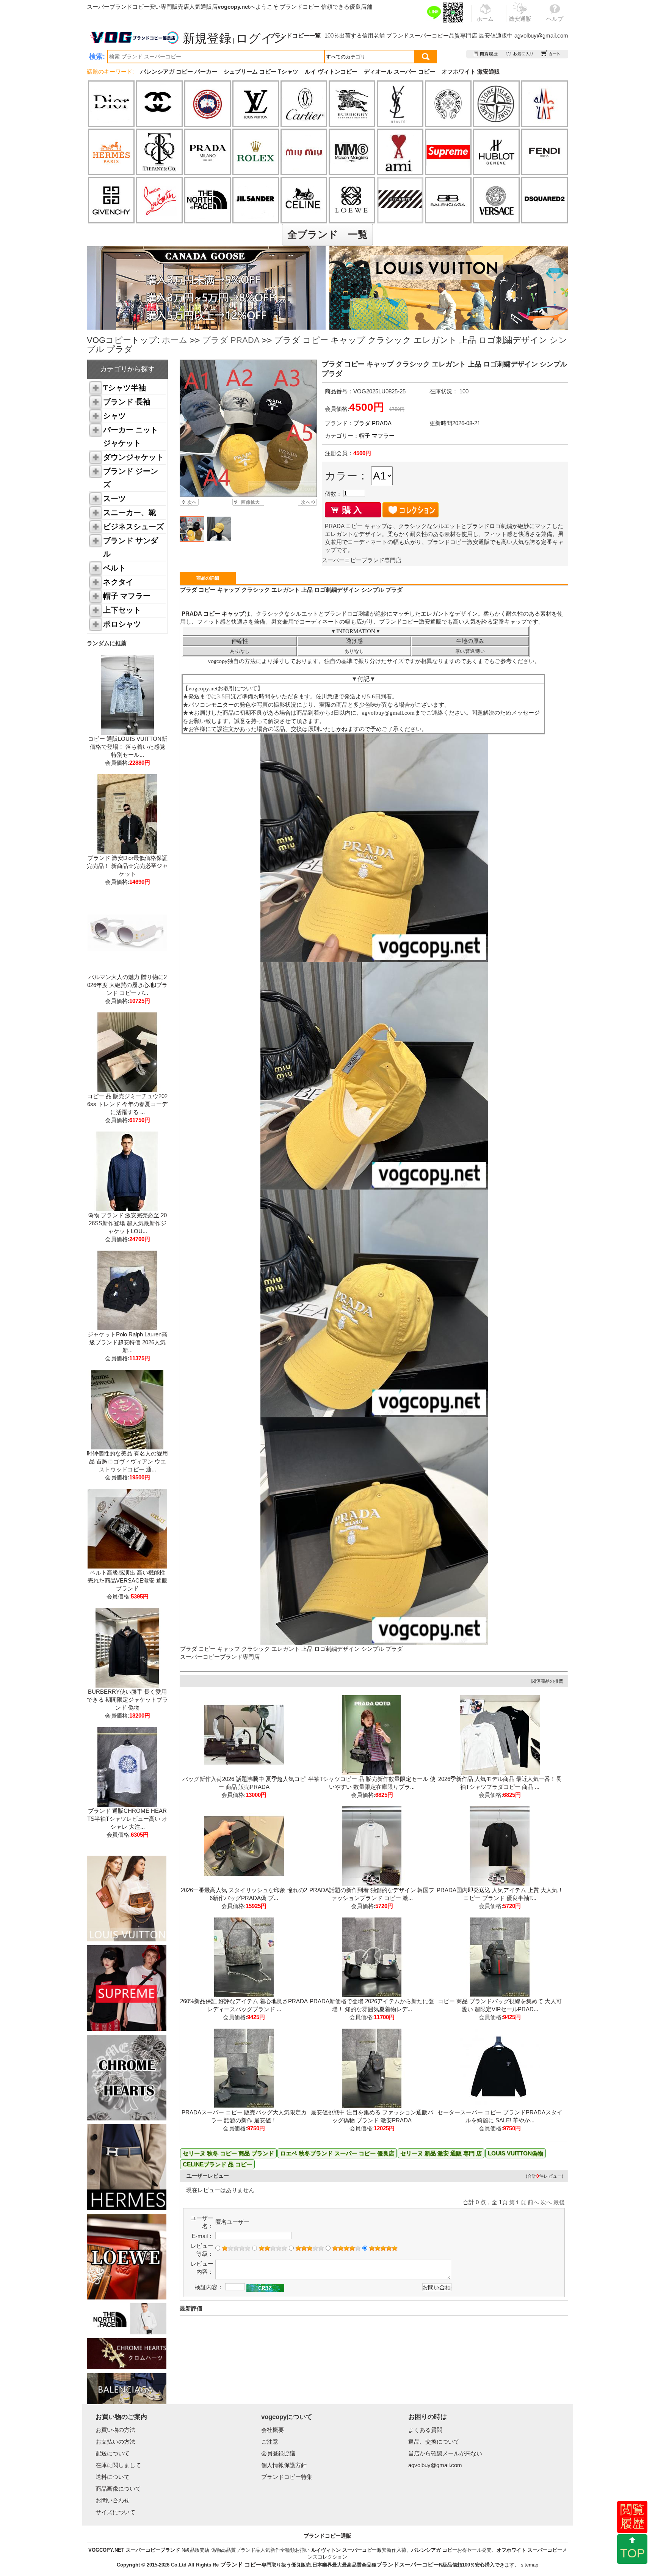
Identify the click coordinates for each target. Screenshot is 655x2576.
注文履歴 (486, 54)
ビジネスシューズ (133, 527)
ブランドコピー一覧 (295, 35)
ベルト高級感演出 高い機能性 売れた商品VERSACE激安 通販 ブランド (128, 1580)
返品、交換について (434, 2442)
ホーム (175, 340)
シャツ (114, 416)
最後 (559, 2202)
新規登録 (207, 38)
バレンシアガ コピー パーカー (179, 72)
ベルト (114, 568)
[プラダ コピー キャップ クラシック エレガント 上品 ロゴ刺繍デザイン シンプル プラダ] (248, 428)
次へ (546, 2202)
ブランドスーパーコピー (418, 35)
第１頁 (518, 2202)
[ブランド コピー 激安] (134, 38)
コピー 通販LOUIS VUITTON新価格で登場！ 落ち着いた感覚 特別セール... (128, 747)
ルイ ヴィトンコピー (331, 72)
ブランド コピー (241, 2564)
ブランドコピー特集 (287, 2477)
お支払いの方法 (115, 2442)
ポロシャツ (122, 624)
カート (551, 54)
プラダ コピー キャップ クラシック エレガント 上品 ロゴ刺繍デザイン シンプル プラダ (291, 1649)
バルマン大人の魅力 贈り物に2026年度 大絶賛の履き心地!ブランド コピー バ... (127, 985)
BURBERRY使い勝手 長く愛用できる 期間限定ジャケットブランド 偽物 (127, 1700)
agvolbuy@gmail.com (541, 35)
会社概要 (273, 2430)
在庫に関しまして (118, 2465)
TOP (632, 2553)
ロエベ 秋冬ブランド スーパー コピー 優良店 (337, 2153)
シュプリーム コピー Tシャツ (261, 72)
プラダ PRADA (231, 340)
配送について (113, 2453)
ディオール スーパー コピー (400, 72)
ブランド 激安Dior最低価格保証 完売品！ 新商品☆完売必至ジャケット (127, 866)
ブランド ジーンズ (131, 478)
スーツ (114, 498)
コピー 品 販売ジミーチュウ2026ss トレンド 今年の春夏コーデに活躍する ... (127, 1104)
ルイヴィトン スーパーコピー (344, 2550)
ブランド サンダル (131, 547)
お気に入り (520, 54)
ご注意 (270, 2442)
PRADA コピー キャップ (212, 614)
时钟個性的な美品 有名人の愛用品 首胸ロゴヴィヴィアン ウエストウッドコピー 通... (127, 1461)
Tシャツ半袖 (125, 388)
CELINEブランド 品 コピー (217, 2164)
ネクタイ (118, 582)
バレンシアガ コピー (434, 2550)
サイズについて (115, 2512)
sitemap (530, 2565)
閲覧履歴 (632, 2516)
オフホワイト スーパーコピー (529, 2550)
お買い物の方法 (115, 2430)
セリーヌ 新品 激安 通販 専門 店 (441, 2153)
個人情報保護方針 (284, 2465)
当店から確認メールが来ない (445, 2453)
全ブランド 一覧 (327, 234)
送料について (113, 2477)
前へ (533, 2202)
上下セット (122, 610)
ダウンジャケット (133, 457)
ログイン (261, 38)
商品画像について (118, 2489)
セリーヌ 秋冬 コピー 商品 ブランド (228, 2153)
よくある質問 (425, 2430)
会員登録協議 (278, 2453)
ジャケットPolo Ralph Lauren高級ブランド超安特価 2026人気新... (127, 1342)
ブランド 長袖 (127, 402)
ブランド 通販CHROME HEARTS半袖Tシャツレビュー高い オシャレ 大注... (127, 1819)
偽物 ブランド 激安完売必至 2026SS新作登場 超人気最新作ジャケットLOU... (127, 1223)
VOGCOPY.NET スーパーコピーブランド (134, 2550)
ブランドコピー (300, 7)
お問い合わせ (113, 2500)
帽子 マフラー (127, 596)
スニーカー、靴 (130, 512)
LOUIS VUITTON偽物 (516, 2153)
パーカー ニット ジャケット (131, 436)
